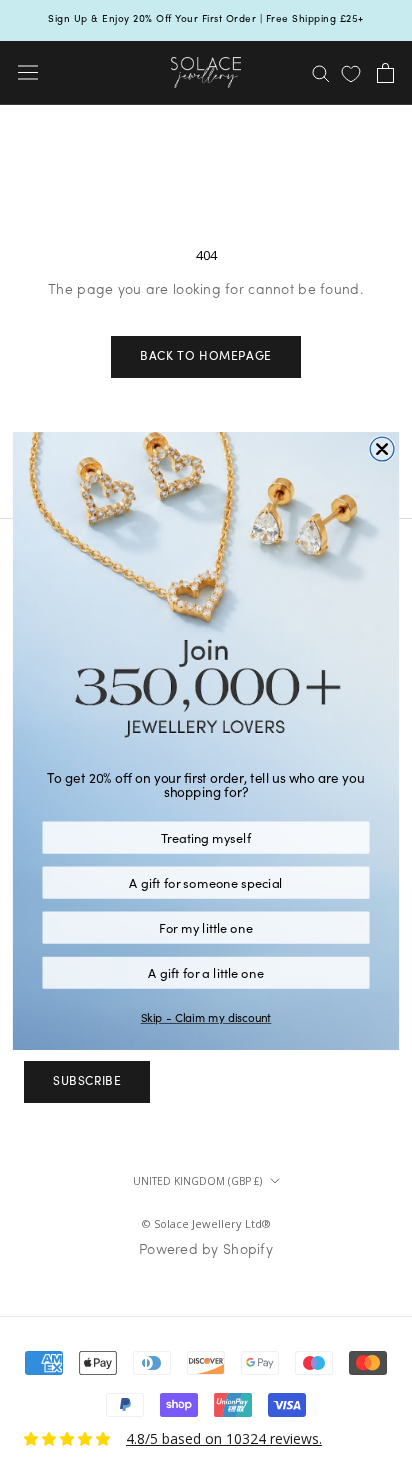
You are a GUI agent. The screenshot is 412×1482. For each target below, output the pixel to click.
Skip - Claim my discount (206, 1017)
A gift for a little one (205, 972)
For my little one (205, 927)
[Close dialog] (382, 449)
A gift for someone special (205, 882)
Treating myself (206, 837)
